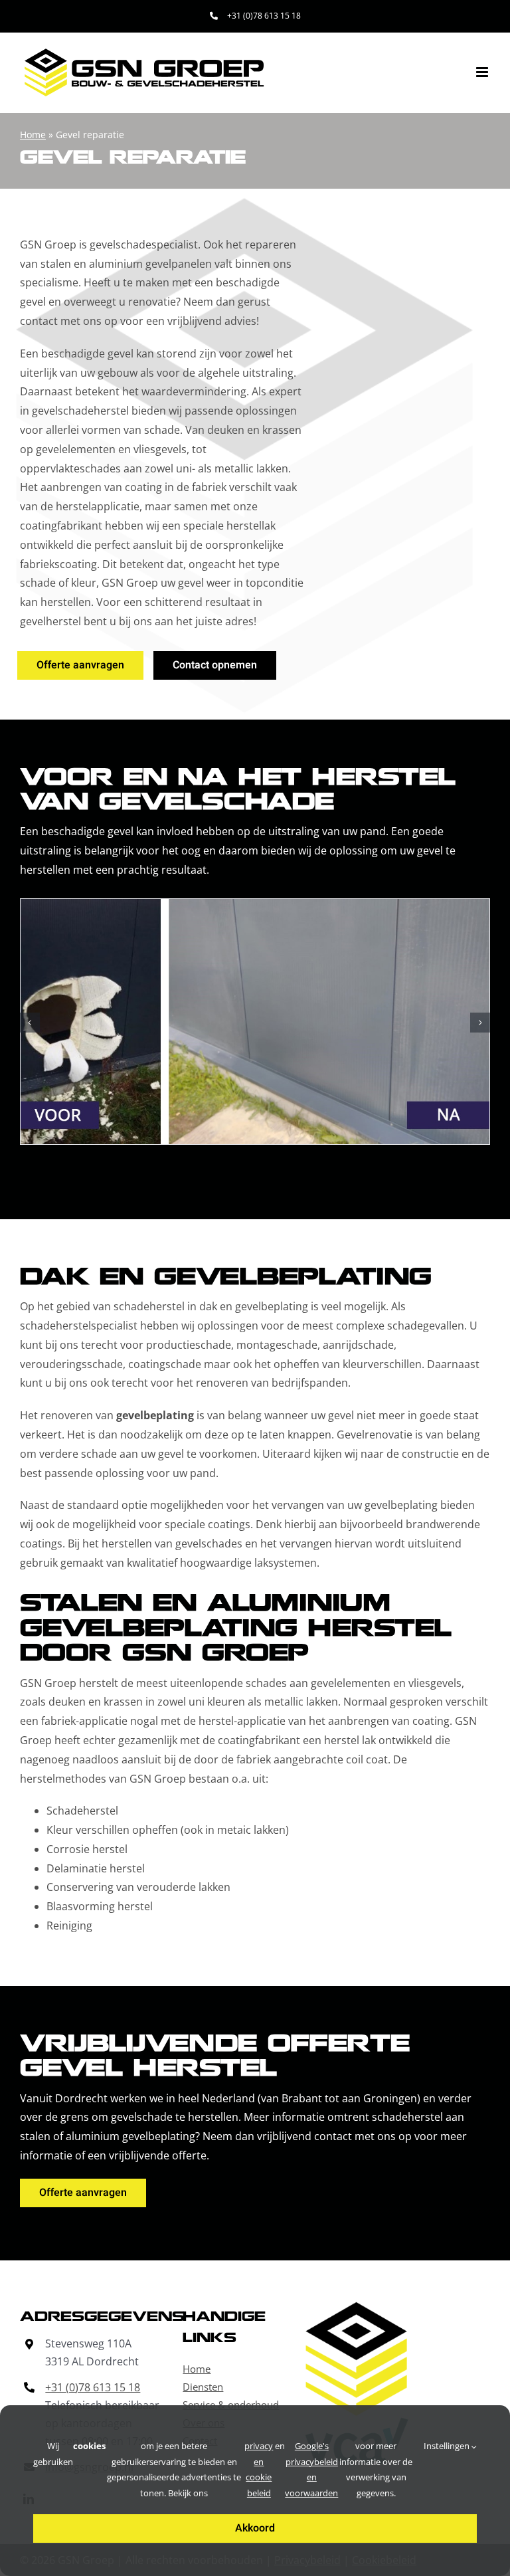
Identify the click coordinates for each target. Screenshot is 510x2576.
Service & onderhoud (231, 2405)
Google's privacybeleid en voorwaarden (311, 2469)
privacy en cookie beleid (259, 2469)
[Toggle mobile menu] (483, 72)
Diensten (203, 2387)
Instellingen (448, 2446)
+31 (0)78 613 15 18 (93, 2387)
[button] (30, 1023)
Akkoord (255, 2528)
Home (33, 135)
